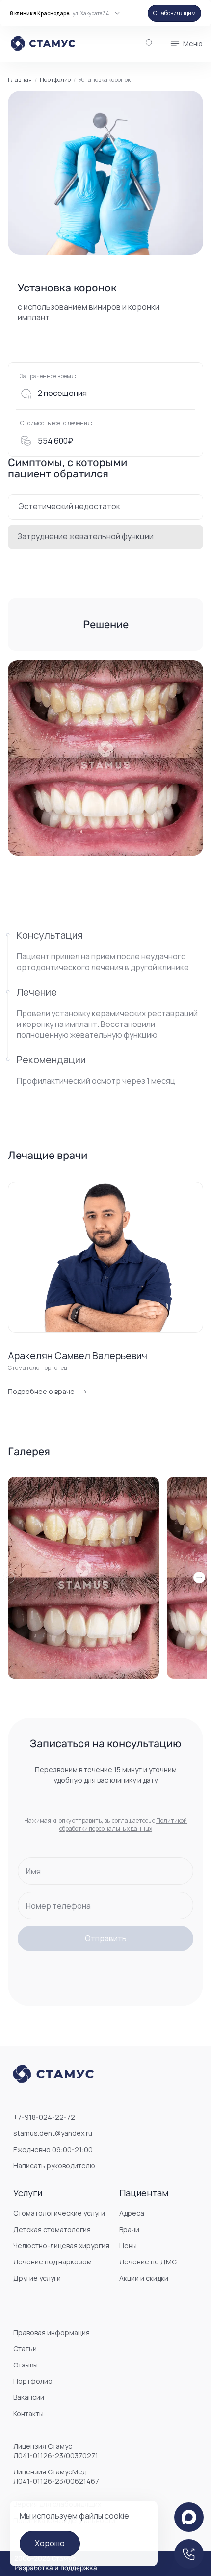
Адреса (132, 2213)
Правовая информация (52, 2332)
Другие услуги (37, 2278)
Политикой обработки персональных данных (123, 1825)
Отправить (106, 1938)
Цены (128, 2246)
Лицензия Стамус (56, 2451)
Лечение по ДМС (148, 2262)
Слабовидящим (174, 13)
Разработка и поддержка (56, 2568)
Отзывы (26, 2365)
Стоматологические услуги (59, 2213)
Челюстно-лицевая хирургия (61, 2246)
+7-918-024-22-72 (44, 2117)
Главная (20, 80)
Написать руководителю (54, 2166)
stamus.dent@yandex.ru (53, 2133)
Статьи (25, 2349)
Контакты (28, 2413)
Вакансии (29, 2397)
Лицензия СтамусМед (56, 2476)
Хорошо (50, 2543)
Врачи (129, 2229)
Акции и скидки (144, 2278)
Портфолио (55, 80)
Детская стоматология (52, 2229)
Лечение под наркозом (53, 2262)
